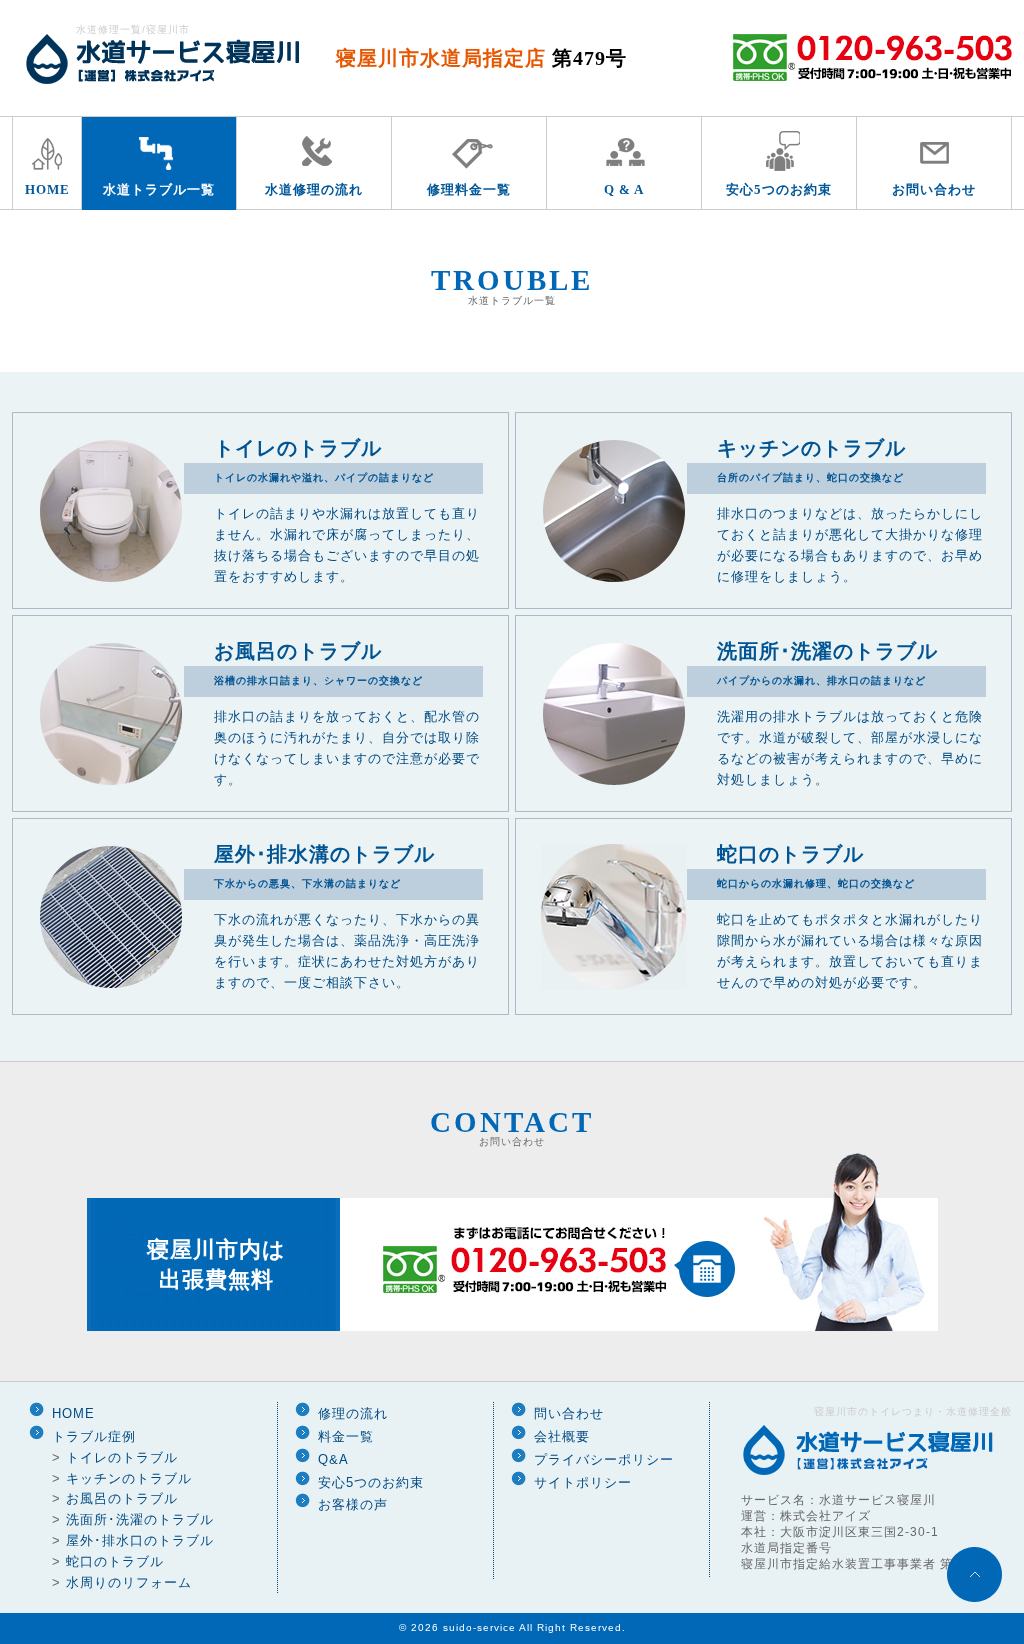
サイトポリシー (583, 1482)
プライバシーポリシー (604, 1459)
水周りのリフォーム (129, 1582)
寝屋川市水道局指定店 (481, 58)
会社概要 (562, 1436)
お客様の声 (353, 1504)
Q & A (624, 189)
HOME (47, 189)
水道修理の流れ (314, 189)
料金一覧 (346, 1436)
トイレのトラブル (122, 1457)
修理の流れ (353, 1413)
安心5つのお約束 (779, 189)
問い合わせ (569, 1413)
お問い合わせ (934, 189)
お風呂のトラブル (122, 1498)
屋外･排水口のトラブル (140, 1540)
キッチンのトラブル (129, 1478)
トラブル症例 (94, 1436)
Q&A (333, 1459)
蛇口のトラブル (115, 1561)
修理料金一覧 (469, 189)
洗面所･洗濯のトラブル (140, 1519)
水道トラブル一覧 (159, 189)
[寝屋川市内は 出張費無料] (512, 1327)
